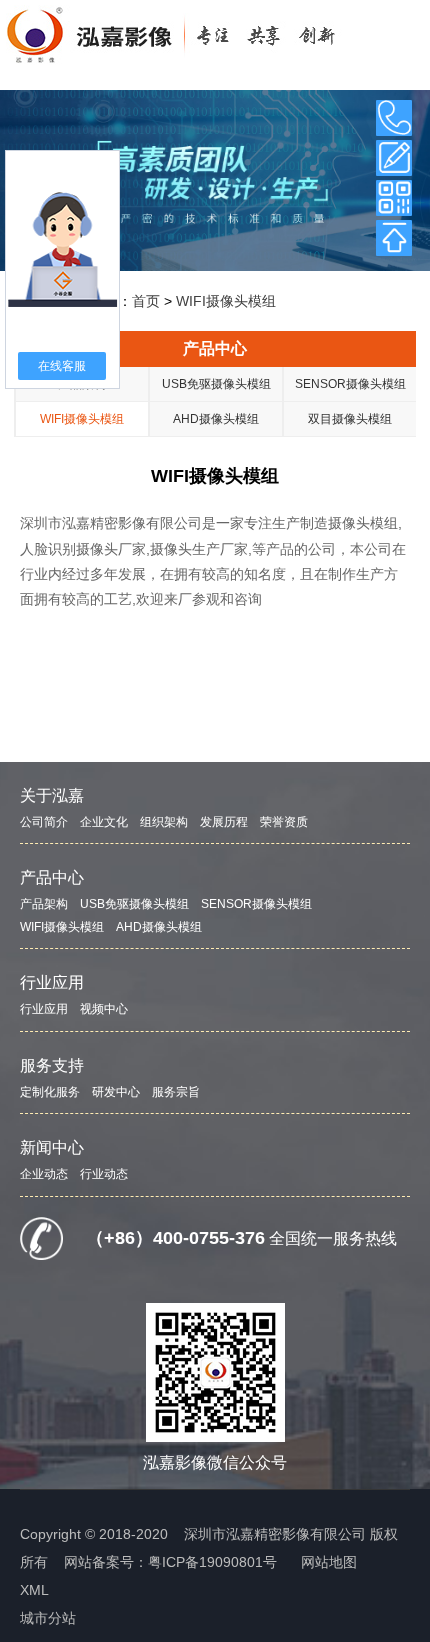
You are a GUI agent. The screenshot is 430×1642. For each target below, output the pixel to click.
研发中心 (116, 1092)
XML (34, 1590)
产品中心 (215, 348)
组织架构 (164, 822)
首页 (146, 301)
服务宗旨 (176, 1092)
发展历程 (224, 822)
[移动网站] (394, 198)
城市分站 (48, 1618)
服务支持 (52, 1065)
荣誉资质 (284, 822)
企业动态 (44, 1174)
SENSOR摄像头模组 (350, 384)
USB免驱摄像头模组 (216, 384)
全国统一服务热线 (333, 1238)
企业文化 (104, 822)
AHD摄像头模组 (216, 419)
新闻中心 (52, 1147)
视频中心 (104, 1009)
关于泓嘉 (52, 795)
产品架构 (44, 904)
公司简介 (44, 822)
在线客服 (62, 366)
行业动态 (104, 1174)
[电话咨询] (394, 118)
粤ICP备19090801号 (212, 1562)
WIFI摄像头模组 (226, 301)
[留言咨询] (394, 158)
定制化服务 (50, 1092)
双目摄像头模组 (350, 419)
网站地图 (329, 1562)
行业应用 (52, 982)
